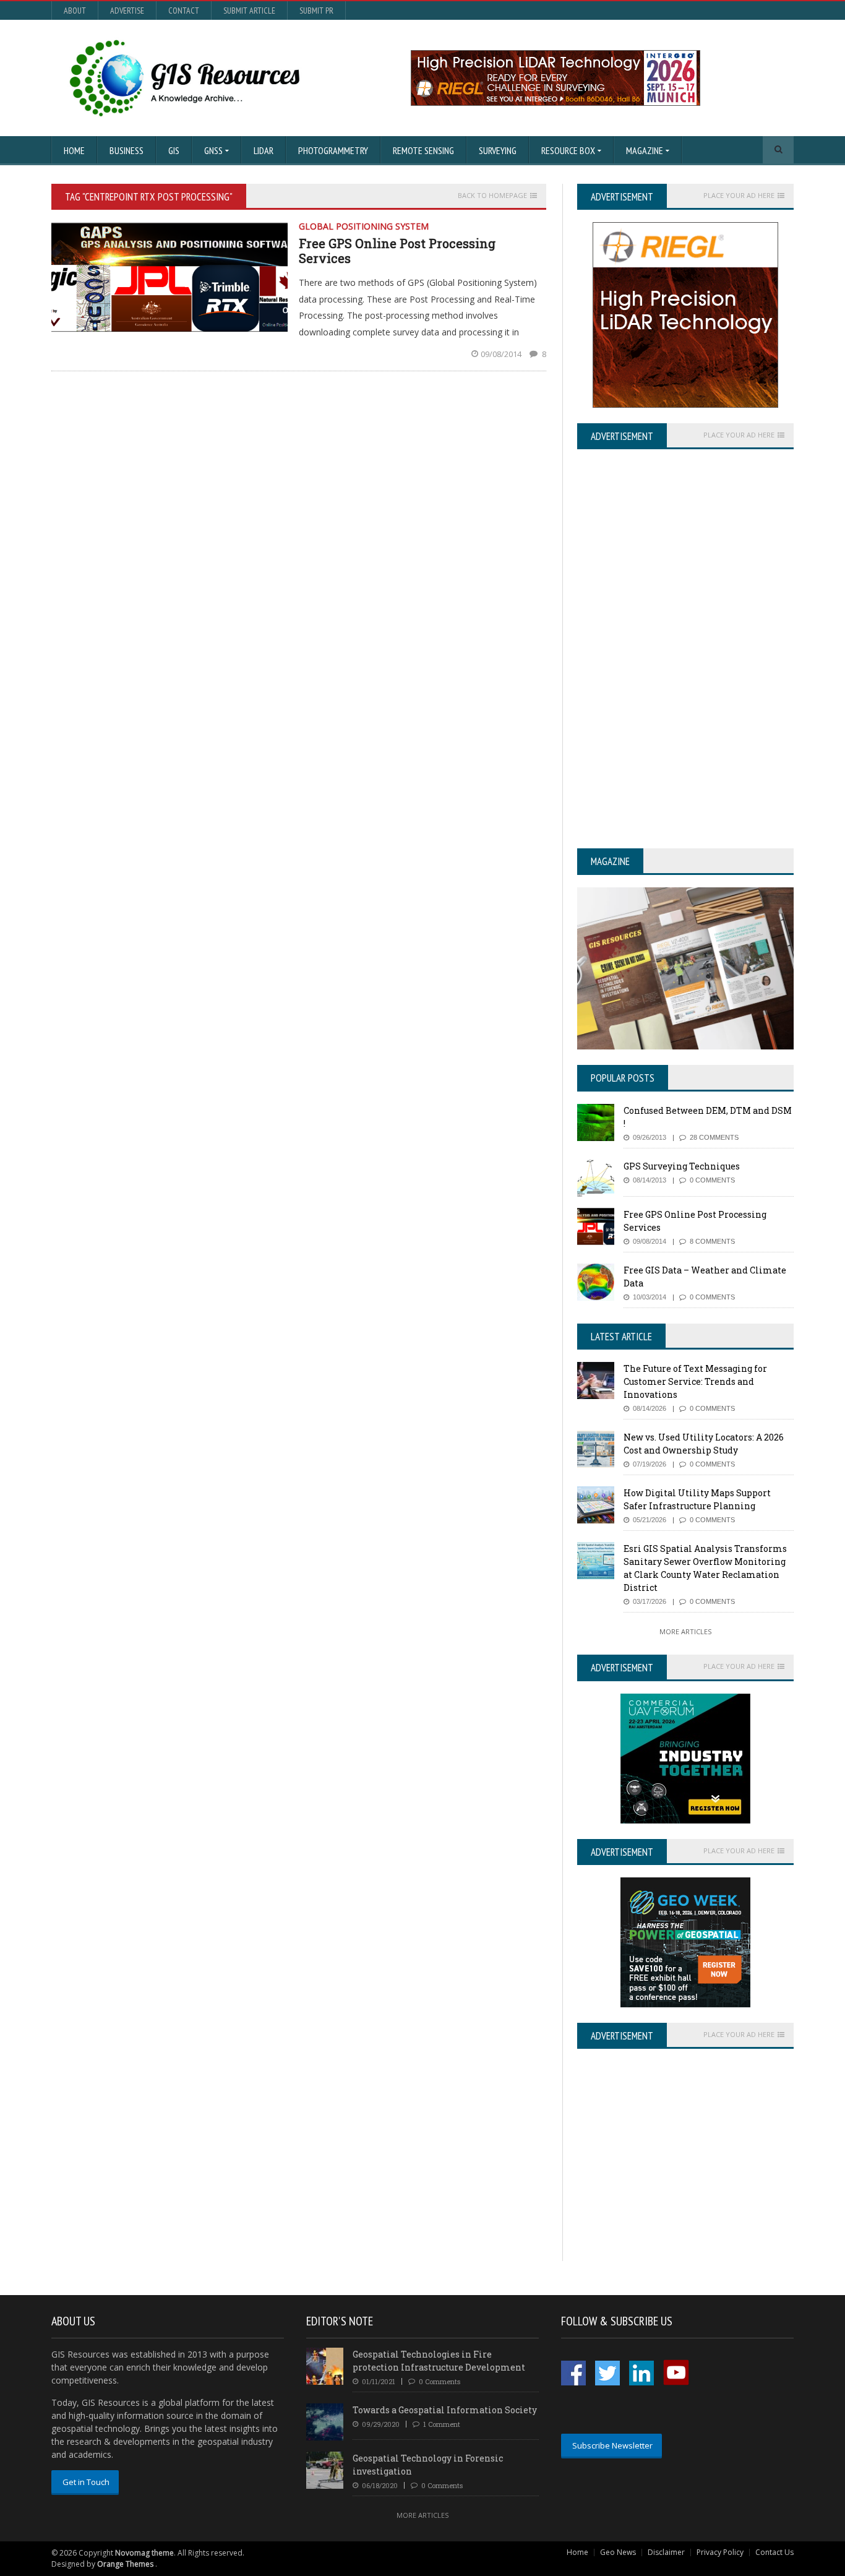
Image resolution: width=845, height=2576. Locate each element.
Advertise (127, 11)
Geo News (618, 2552)
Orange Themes (125, 2564)
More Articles (685, 1631)
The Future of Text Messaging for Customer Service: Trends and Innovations (695, 1381)
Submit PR (316, 11)
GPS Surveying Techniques (682, 1166)
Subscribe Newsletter (612, 2445)
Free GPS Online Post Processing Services (397, 251)
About (75, 11)
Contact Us (774, 2552)
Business (127, 150)
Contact (184, 11)
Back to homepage (492, 196)
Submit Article (249, 11)
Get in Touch (86, 2482)
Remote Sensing (423, 150)
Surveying (498, 150)
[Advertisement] (681, 2174)
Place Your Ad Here (739, 196)
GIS (174, 150)
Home (74, 150)
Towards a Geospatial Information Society (445, 2410)
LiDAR (264, 150)
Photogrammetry (333, 150)
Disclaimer (666, 2552)
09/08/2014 (502, 354)
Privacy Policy (720, 2552)
